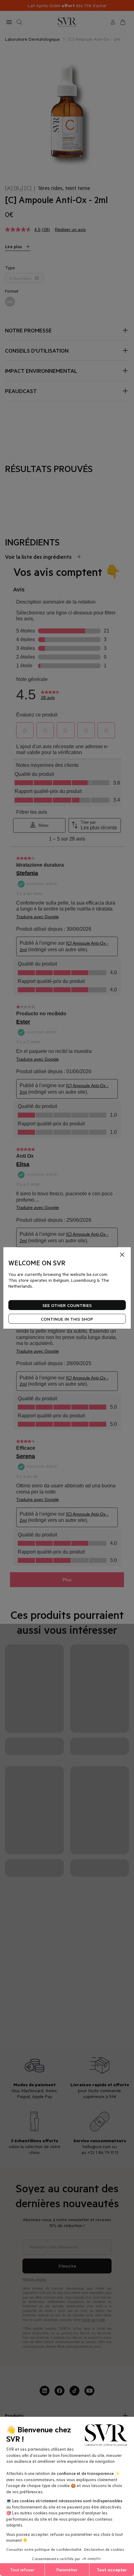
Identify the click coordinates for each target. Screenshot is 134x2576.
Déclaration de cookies (104, 2549)
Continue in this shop (67, 1319)
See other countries (67, 1305)
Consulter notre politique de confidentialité (44, 2549)
